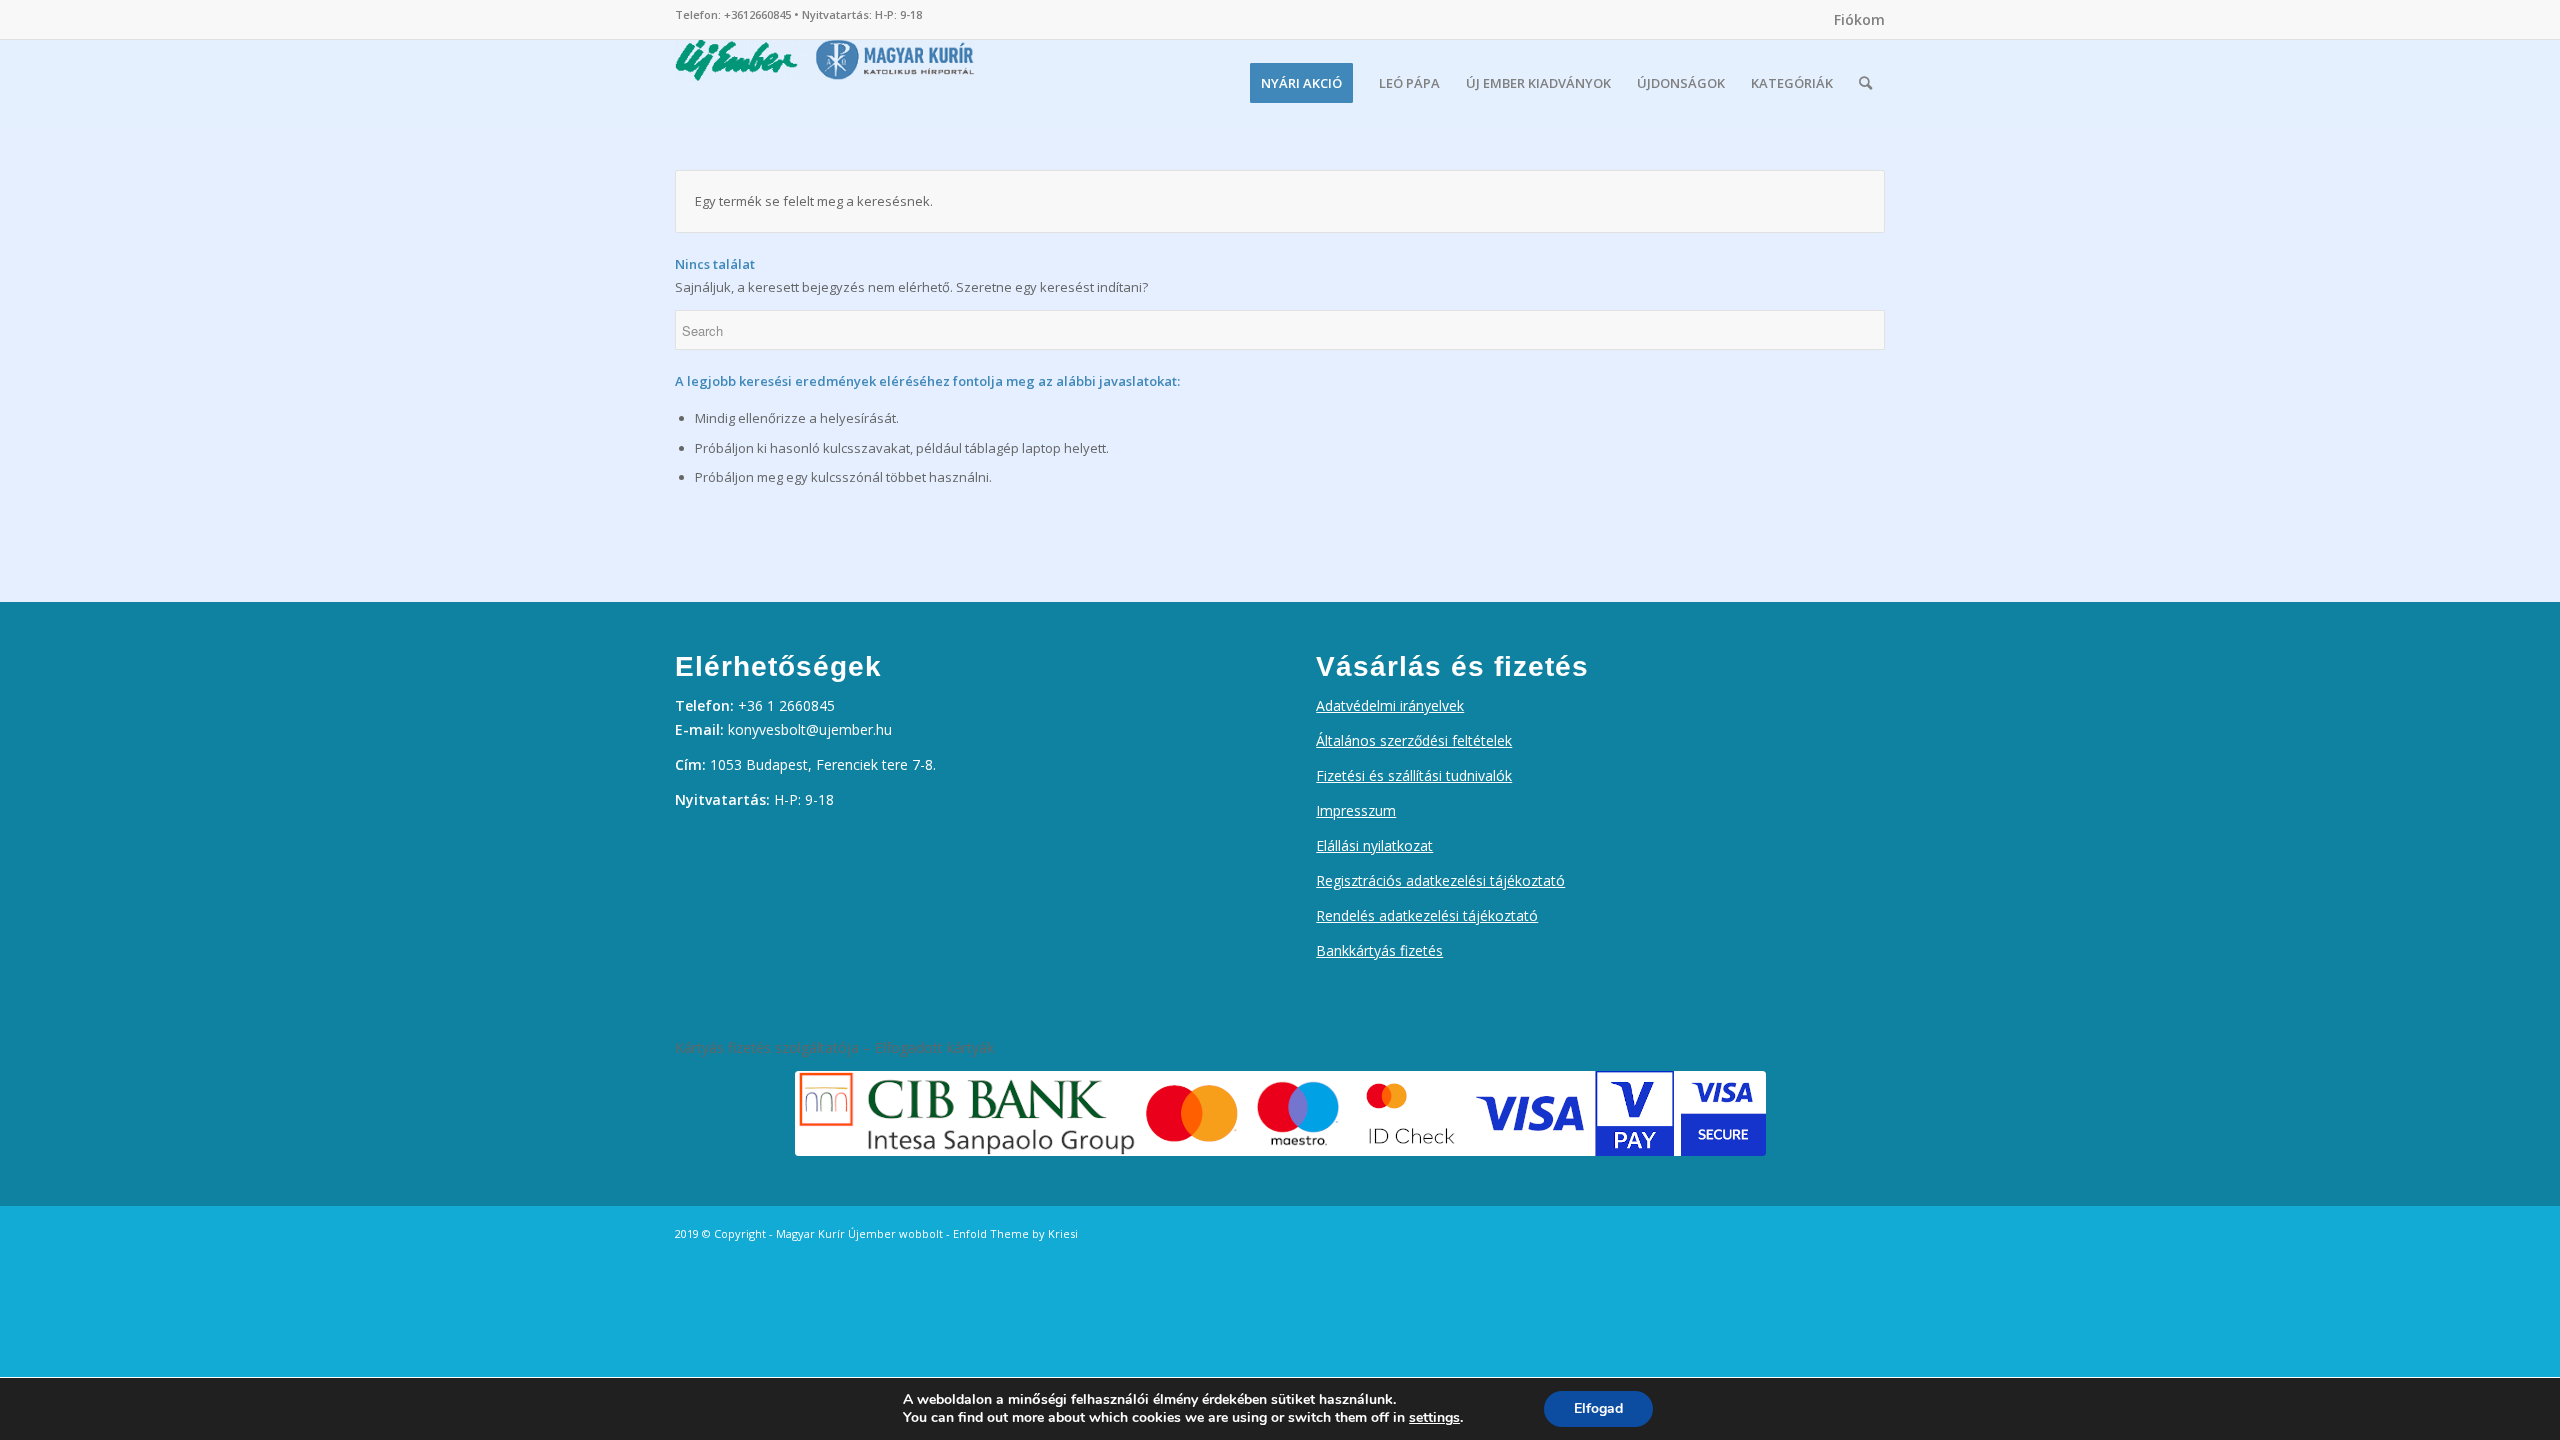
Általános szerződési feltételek (1414, 740)
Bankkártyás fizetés (1379, 950)
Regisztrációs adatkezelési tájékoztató (1440, 880)
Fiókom (1859, 19)
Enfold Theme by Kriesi (1015, 1233)
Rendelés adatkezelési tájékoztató (1427, 915)
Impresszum (1356, 810)
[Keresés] (1865, 83)
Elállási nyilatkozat (1374, 845)
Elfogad (1598, 1408)
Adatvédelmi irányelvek (1390, 705)
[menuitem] (1854, 20)
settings (1434, 1418)
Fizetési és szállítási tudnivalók (1414, 775)
